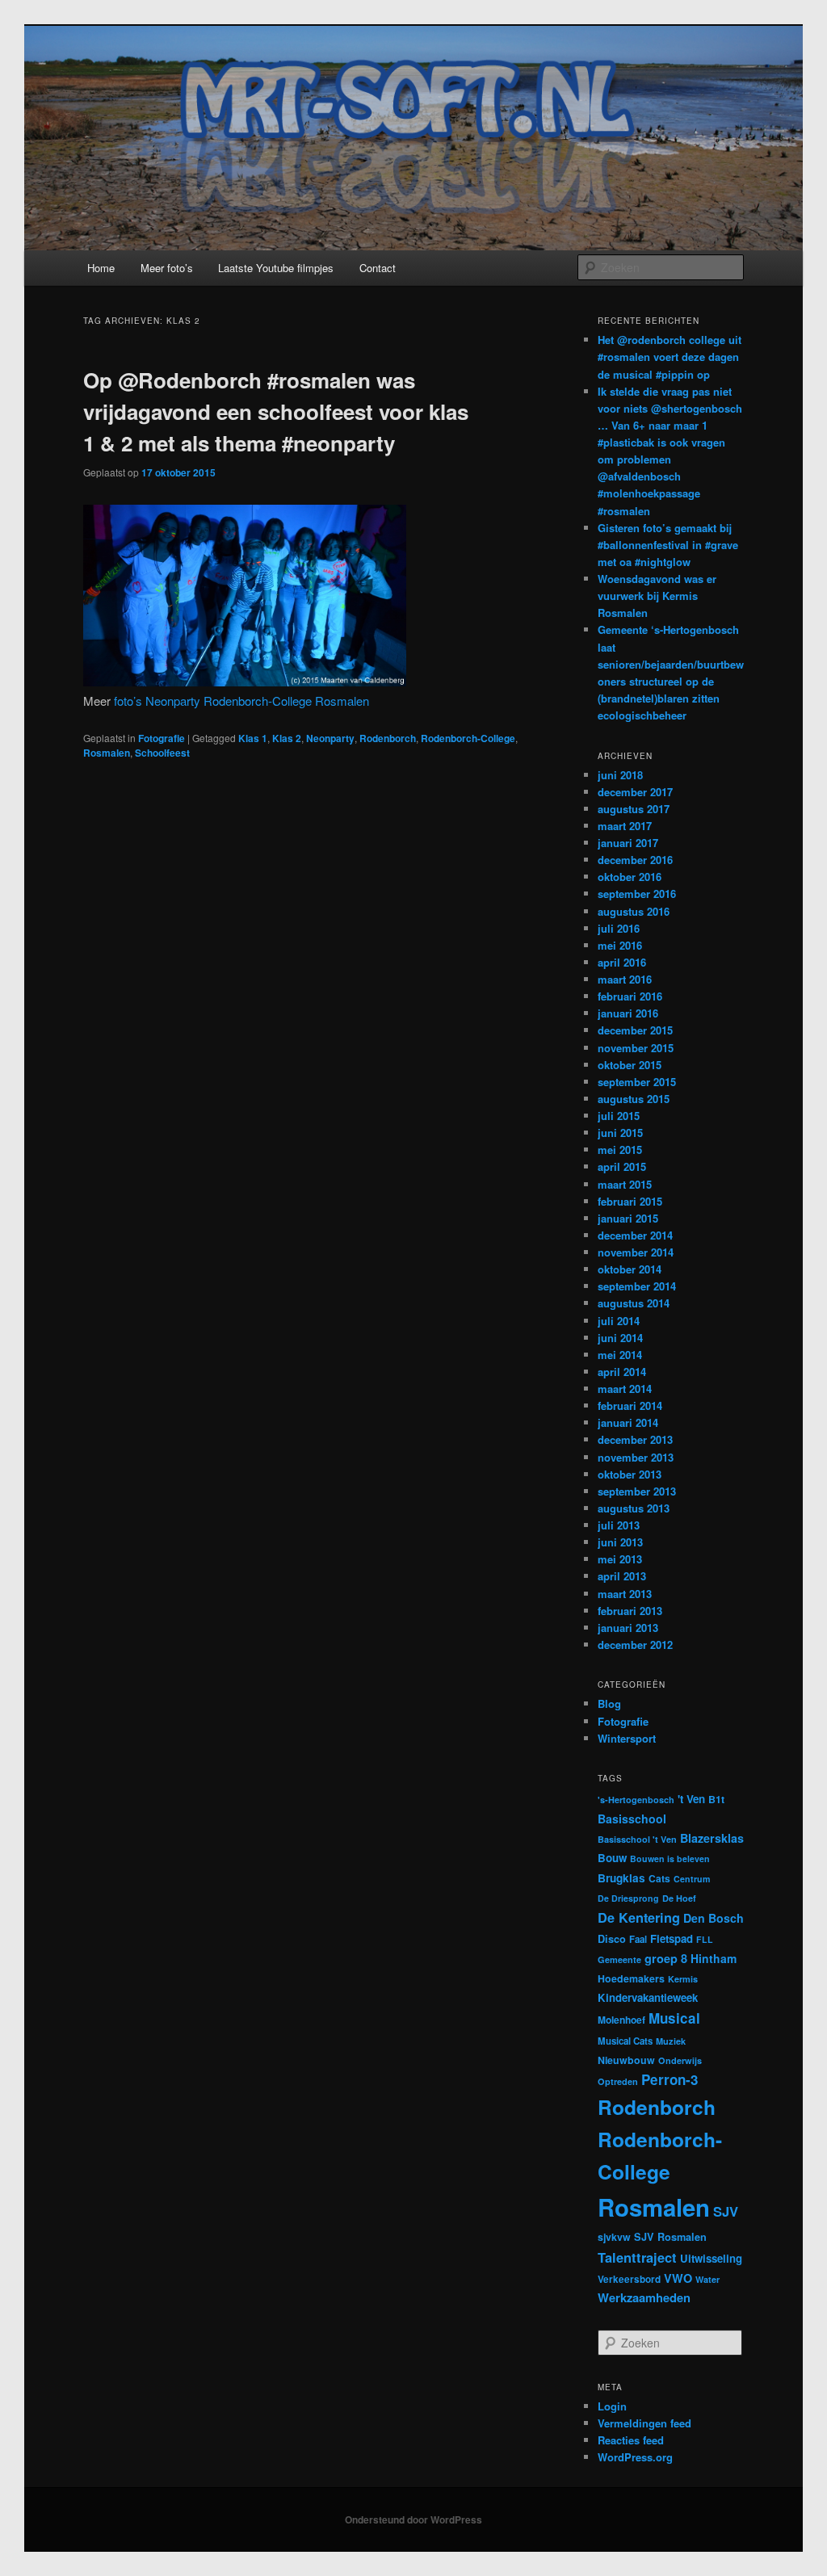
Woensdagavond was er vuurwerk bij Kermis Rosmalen (657, 596)
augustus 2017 (634, 809)
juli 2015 (619, 1116)
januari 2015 (628, 1218)
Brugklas (621, 1878)
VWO (678, 2278)
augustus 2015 (634, 1099)
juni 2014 (620, 1338)
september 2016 (637, 894)
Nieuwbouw (626, 2060)
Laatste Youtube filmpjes (276, 268)
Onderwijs (680, 2060)
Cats (659, 1878)
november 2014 (636, 1252)
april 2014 (622, 1372)
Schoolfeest (162, 753)
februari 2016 (630, 996)
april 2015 (622, 1166)
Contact (378, 268)
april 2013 (622, 1576)
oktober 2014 (630, 1269)
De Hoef (679, 1898)
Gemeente (619, 1959)
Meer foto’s (167, 268)
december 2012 (635, 1645)
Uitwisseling (711, 2258)
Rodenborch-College (468, 738)
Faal (638, 1939)
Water (707, 2279)
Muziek (671, 2041)
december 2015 (635, 1030)
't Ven (691, 1799)
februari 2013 (630, 1611)
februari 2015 (630, 1201)
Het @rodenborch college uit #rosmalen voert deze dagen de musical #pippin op (670, 357)
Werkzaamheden (644, 2297)
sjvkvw (614, 2237)
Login (612, 2406)
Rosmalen (107, 753)
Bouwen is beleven (670, 1859)
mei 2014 (620, 1355)
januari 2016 (628, 1013)
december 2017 (635, 792)
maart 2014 (625, 1389)
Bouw (612, 1858)
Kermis (683, 1979)
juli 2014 (619, 1321)
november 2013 (636, 1457)
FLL (705, 1939)
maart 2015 (625, 1184)
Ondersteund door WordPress (413, 2519)
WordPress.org (635, 2457)
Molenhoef (621, 2020)
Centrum (692, 1879)
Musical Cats (625, 2041)
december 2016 (635, 860)
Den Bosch (714, 1918)
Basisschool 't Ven (637, 1839)
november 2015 (636, 1048)
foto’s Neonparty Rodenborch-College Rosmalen (241, 701)
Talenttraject (637, 2257)
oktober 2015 (630, 1065)
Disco (612, 1939)
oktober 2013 (630, 1474)
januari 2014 (628, 1422)
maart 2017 (625, 826)
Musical (674, 2018)
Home (101, 268)
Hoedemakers (631, 1978)
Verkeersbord (629, 2279)
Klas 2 (287, 738)
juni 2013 (620, 1542)
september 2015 (637, 1082)
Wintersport (627, 1738)
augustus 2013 (634, 1508)
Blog (609, 1703)
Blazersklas (712, 1838)
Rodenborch (388, 738)
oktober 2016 (630, 877)
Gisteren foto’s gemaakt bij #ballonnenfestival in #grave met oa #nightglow (668, 545)
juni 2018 (620, 775)
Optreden (618, 2081)
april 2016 (622, 962)
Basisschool (632, 1819)
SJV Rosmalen (670, 2237)
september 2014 (637, 1286)
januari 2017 (628, 843)
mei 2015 (620, 1150)
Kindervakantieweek (648, 1997)
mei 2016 (620, 945)
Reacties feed (631, 2440)
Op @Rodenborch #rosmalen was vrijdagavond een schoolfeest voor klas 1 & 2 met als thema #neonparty (276, 411)
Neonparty (330, 738)
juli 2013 (619, 1525)
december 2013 (635, 1439)
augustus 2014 (634, 1303)
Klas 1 (253, 738)
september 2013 (637, 1491)
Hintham (714, 1958)
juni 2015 (620, 1133)
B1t (716, 1799)
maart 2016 (625, 979)
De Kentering (639, 1917)
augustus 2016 (634, 911)
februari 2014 (630, 1405)
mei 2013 (620, 1559)
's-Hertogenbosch (636, 1800)
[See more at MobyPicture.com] (245, 681)
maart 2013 (625, 1594)
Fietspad (672, 1938)
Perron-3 (670, 2079)
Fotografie (162, 738)
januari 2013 (628, 1628)
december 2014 (635, 1235)
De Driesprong (628, 1898)
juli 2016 (619, 928)
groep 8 (666, 1958)
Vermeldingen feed (644, 2423)
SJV (726, 2211)
